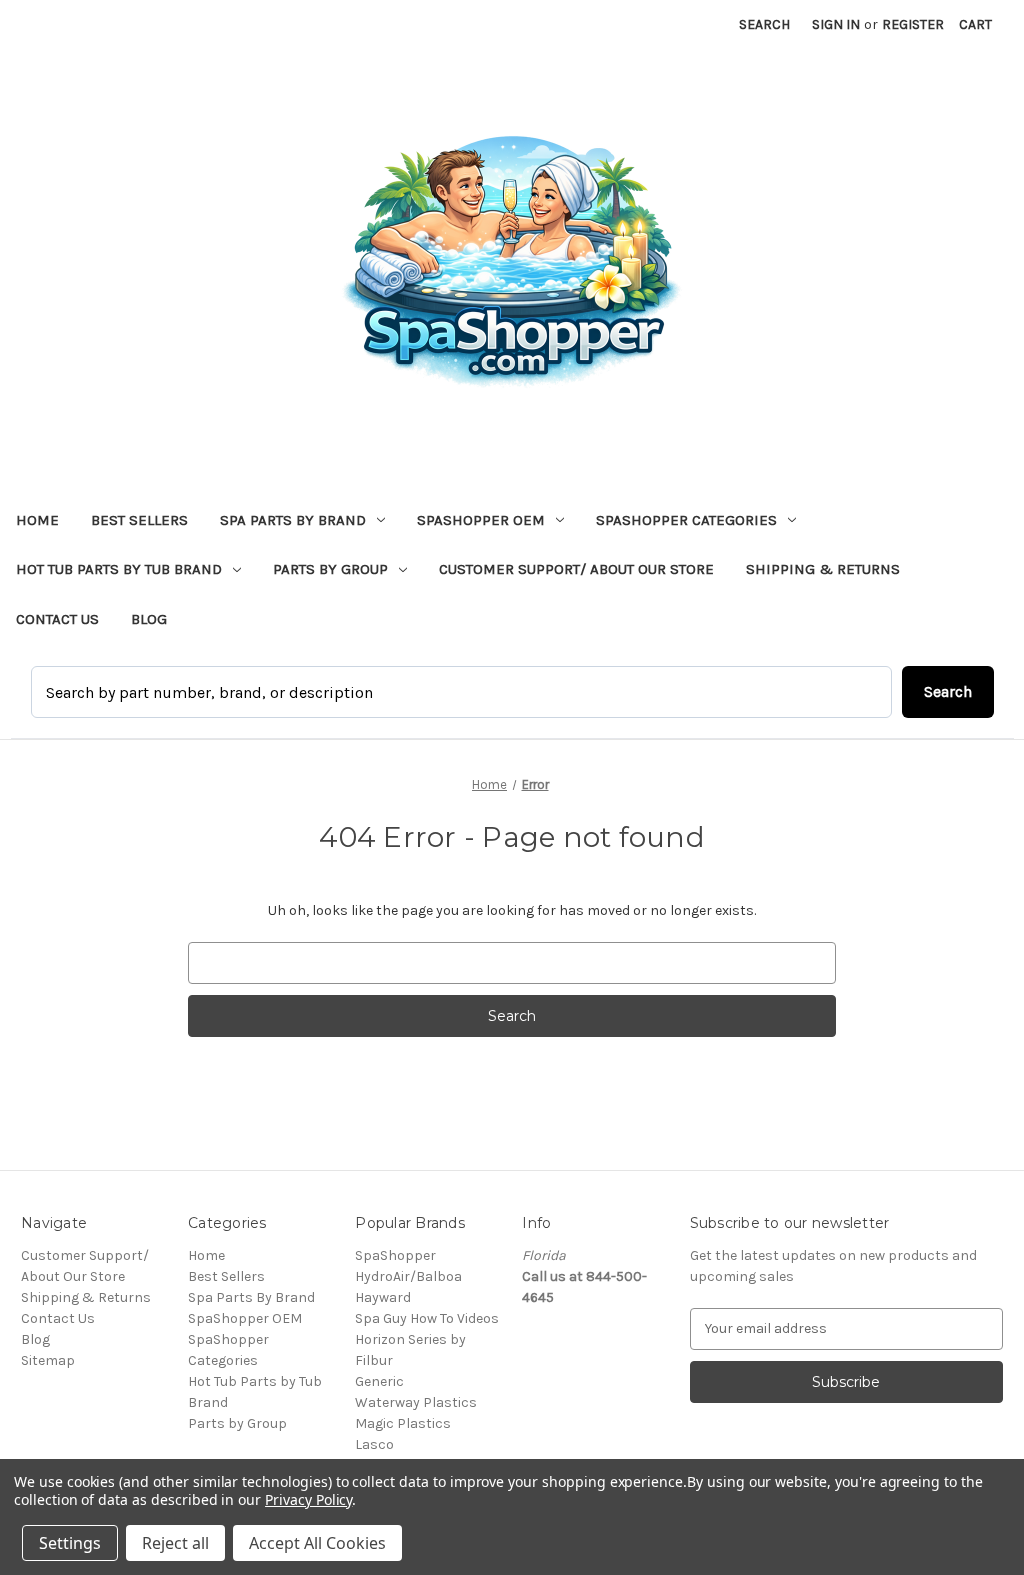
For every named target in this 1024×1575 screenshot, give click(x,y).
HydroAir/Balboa (408, 1276)
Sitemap (48, 1360)
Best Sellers (139, 520)
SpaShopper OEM (481, 520)
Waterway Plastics (416, 1402)
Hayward (383, 1297)
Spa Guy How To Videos (427, 1318)
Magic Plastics (403, 1423)
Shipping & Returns (823, 569)
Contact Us (57, 619)
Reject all (175, 1543)
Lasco (374, 1444)
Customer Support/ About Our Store (576, 569)
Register (913, 24)
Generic (379, 1381)
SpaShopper (395, 1255)
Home (37, 520)
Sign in (836, 24)
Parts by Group (330, 569)
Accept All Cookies (317, 1543)
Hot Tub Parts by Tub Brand (119, 569)
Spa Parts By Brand (293, 520)
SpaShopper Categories (686, 520)
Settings (70, 1543)
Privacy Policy (308, 1499)
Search (764, 24)
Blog (149, 619)
